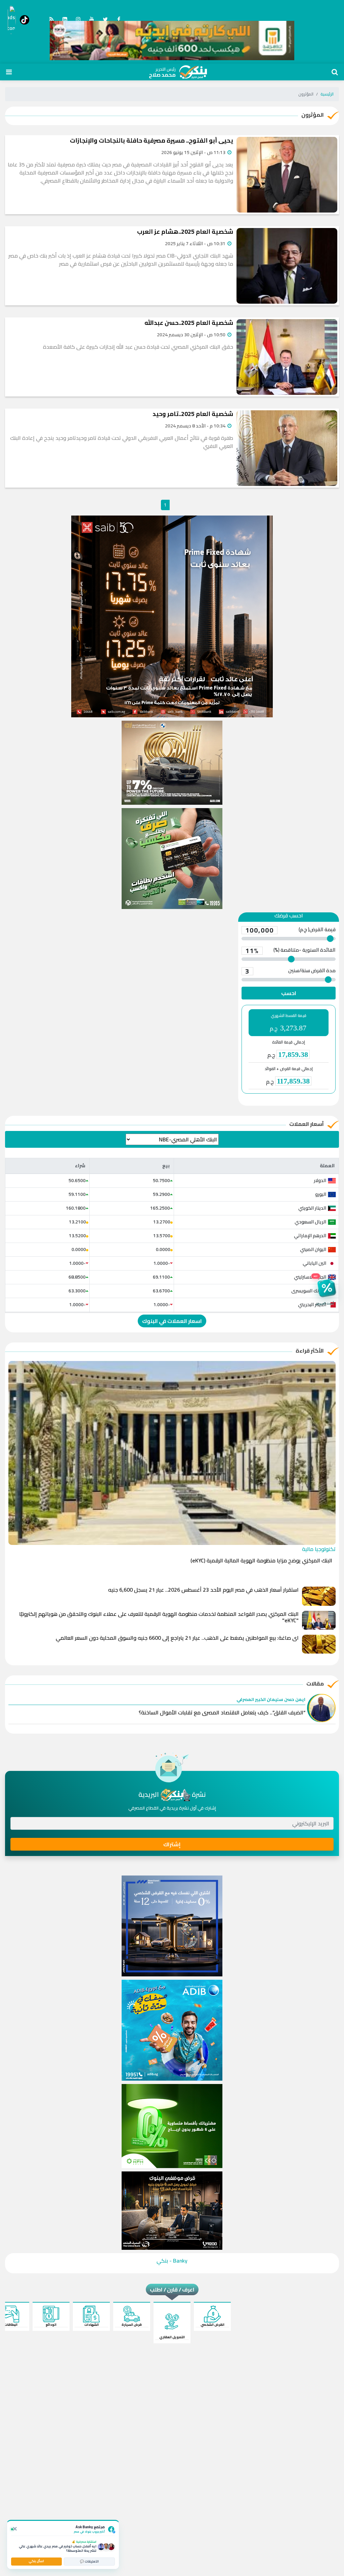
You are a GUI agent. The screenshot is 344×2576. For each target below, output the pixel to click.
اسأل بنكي (36, 2561)
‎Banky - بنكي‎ (172, 2261)
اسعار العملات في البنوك (172, 1321)
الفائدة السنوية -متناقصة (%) (290, 951)
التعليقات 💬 (89, 2561)
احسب (289, 993)
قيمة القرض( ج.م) (290, 930)
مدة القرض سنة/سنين (290, 971)
